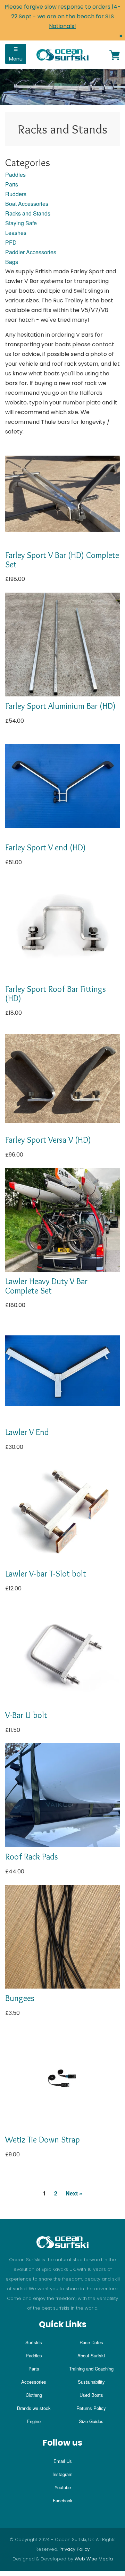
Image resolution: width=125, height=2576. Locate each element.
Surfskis (34, 2342)
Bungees (20, 1998)
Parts (12, 184)
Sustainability (91, 2382)
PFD (11, 242)
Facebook (63, 2500)
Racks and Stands (28, 213)
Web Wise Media (94, 2559)
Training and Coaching (91, 2369)
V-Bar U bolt (26, 1715)
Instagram (62, 2474)
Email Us (63, 2461)
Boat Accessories (27, 204)
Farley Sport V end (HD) (45, 847)
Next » (74, 2193)
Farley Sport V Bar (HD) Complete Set (62, 560)
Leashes (16, 233)
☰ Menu (16, 54)
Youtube (63, 2487)
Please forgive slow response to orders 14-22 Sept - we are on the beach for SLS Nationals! (62, 16)
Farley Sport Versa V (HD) (48, 1140)
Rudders (16, 194)
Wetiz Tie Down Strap (43, 2140)
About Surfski (91, 2355)
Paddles (15, 175)
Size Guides (91, 2421)
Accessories (34, 2382)
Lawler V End (27, 1432)
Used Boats (91, 2395)
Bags (12, 262)
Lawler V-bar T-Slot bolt (46, 1574)
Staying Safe (21, 223)
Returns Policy (91, 2408)
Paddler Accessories (31, 252)
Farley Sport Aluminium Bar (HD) (60, 706)
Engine (34, 2421)
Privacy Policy (74, 2549)
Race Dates (91, 2342)
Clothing (34, 2395)
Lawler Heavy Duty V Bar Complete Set (46, 1286)
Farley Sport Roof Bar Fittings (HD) (56, 993)
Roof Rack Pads (32, 1857)
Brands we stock (34, 2408)
